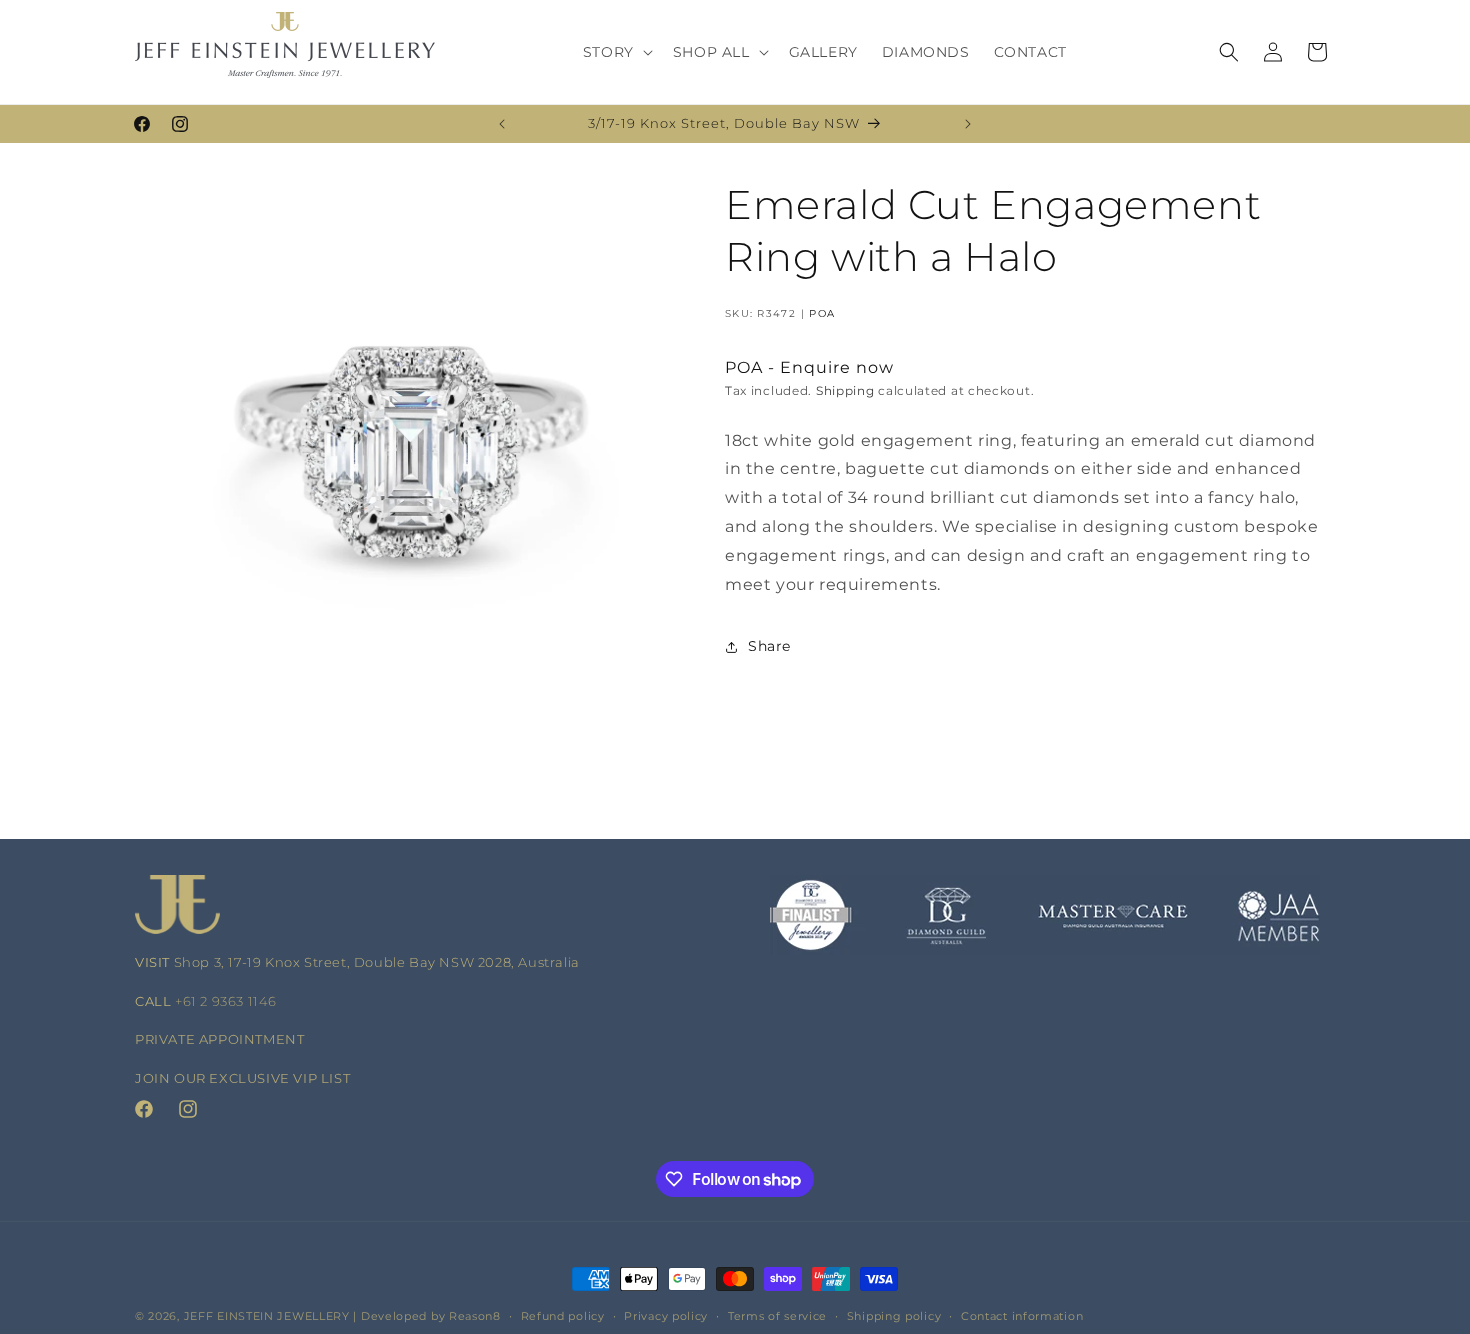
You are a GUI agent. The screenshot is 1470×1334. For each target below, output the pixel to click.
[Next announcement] (968, 124)
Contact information (1022, 1316)
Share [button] (769, 646)
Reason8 (475, 1316)
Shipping (845, 391)
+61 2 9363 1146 (226, 1001)
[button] (616, 52)
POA (822, 313)
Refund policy (563, 1316)
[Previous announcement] (502, 124)
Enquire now (837, 368)
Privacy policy (666, 1316)
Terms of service (777, 1316)
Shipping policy (894, 1316)
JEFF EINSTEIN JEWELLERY (267, 1316)
